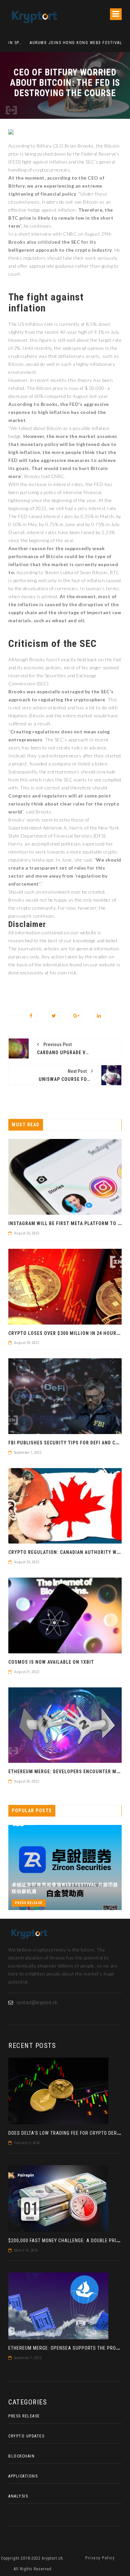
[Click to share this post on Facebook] (31, 1016)
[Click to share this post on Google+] (76, 1016)
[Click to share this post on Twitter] (54, 1016)
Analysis (18, 2496)
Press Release (29, 1903)
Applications (23, 2476)
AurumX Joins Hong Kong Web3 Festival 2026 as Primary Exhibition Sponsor (62, 43)
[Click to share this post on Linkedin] (99, 1016)
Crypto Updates (26, 2436)
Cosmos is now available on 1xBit (51, 1662)
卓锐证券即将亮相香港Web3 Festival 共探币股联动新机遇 (65, 1888)
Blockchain (21, 2456)
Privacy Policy (100, 2558)
